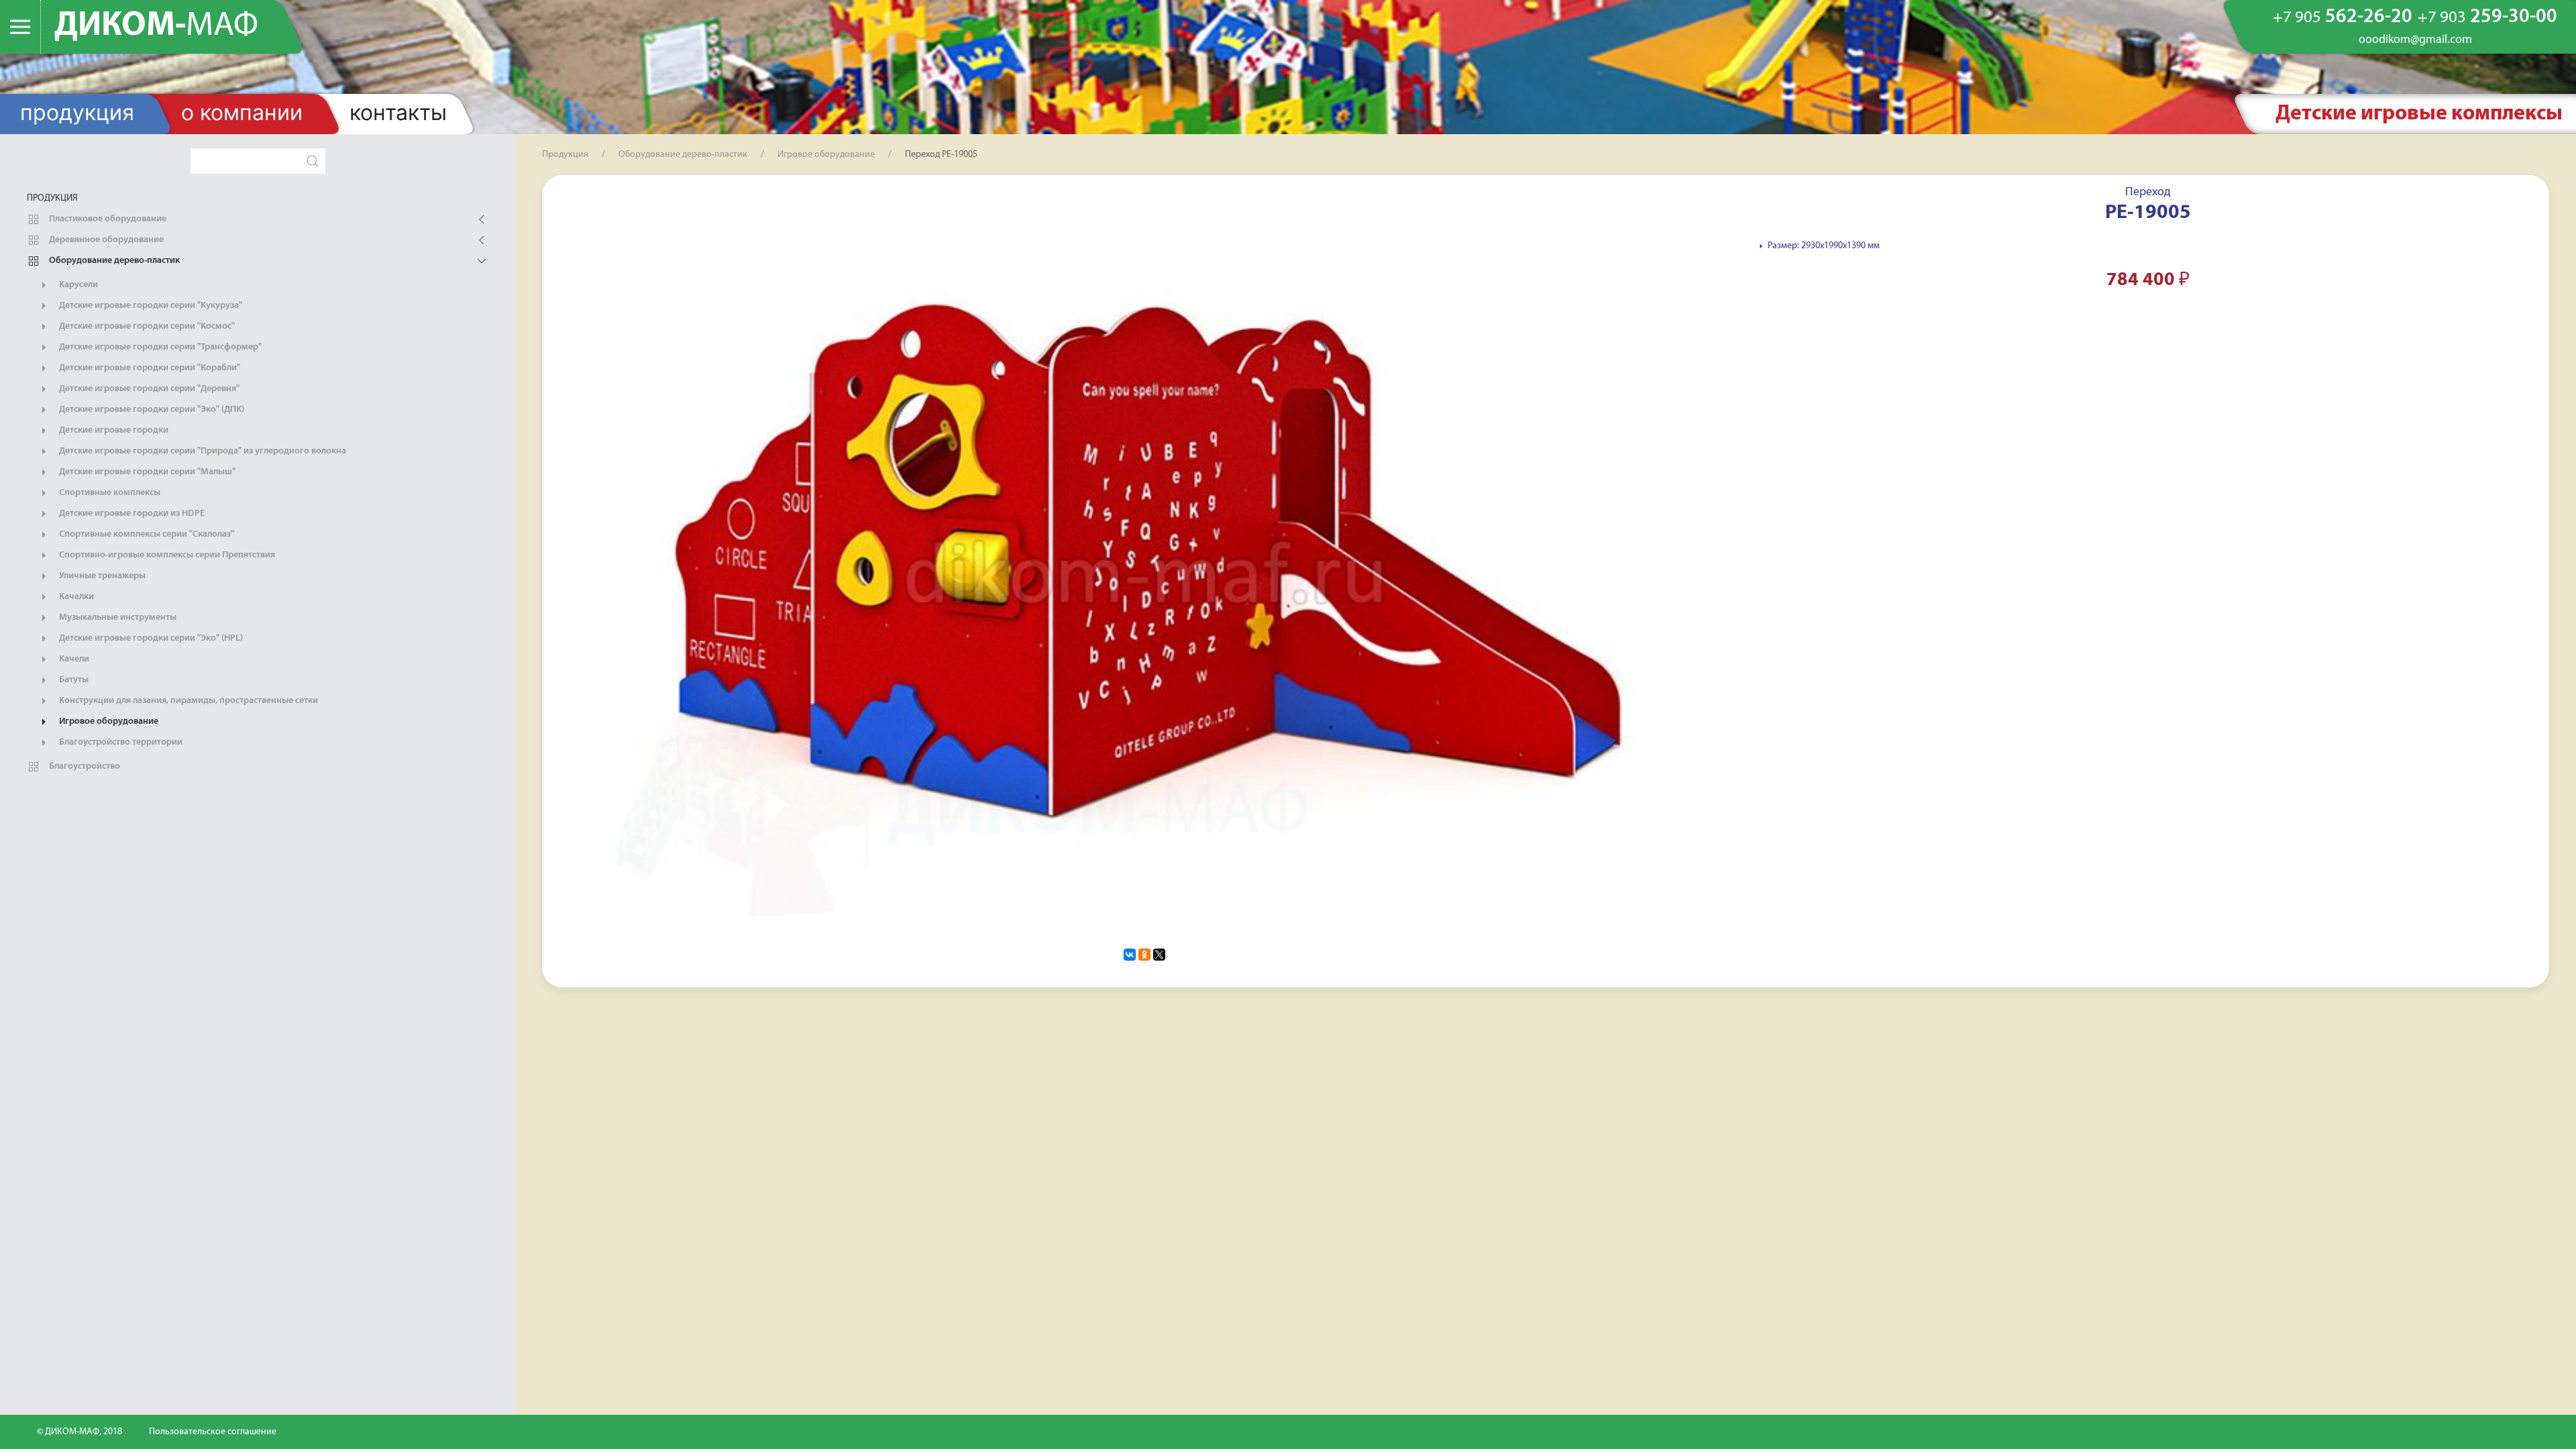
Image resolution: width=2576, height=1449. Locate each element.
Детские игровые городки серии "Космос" (146, 326)
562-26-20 (2343, 17)
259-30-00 (2487, 17)
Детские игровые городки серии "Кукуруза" (150, 306)
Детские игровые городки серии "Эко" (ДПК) (151, 410)
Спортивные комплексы (109, 493)
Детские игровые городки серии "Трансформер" (159, 347)
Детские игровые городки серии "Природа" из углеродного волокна (202, 451)
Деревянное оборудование (105, 240)
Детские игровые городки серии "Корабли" (149, 368)
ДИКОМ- (156, 26)
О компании (242, 112)
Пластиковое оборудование (107, 219)
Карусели (77, 285)
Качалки (75, 597)
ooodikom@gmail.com (2415, 40)
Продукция (77, 112)
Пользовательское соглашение (213, 1432)
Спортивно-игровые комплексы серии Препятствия (166, 555)
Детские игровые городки (113, 430)
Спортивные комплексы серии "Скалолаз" (146, 534)
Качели (73, 659)
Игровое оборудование (108, 721)
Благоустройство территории (120, 742)
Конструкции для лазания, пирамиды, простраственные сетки (187, 701)
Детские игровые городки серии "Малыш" (146, 472)
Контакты (398, 112)
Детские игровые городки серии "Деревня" (148, 389)
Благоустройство (84, 766)
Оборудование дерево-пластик (113, 261)
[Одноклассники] (1144, 955)
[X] (1159, 955)
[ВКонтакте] (1130, 955)
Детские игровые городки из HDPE (131, 514)
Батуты (73, 680)
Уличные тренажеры (101, 576)
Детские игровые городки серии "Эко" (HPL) (150, 638)
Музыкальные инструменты (117, 618)
